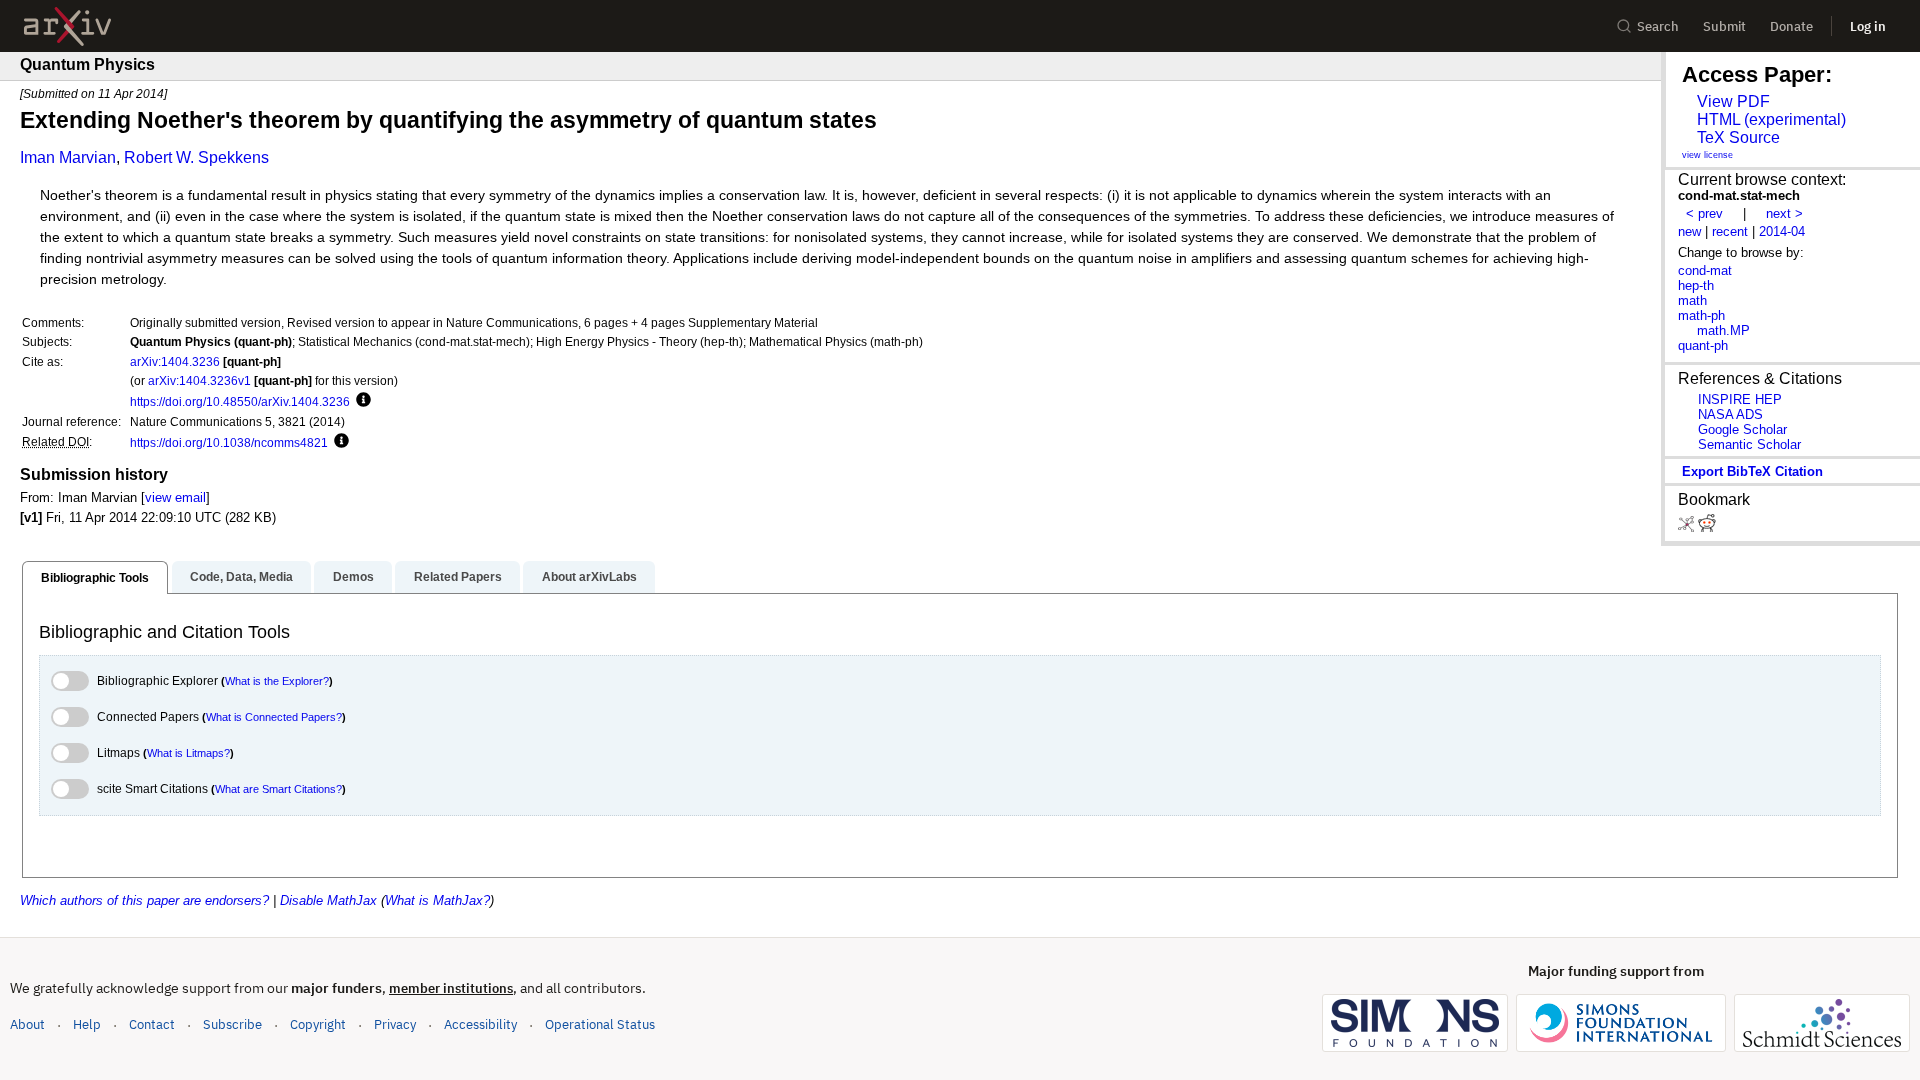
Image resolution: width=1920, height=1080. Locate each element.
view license (1707, 155)
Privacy (395, 1024)
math (1692, 300)
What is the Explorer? (277, 681)
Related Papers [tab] (458, 577)
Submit (1724, 26)
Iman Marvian (68, 157)
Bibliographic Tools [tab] (95, 578)
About (27, 1024)
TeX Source (1738, 137)
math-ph (1701, 315)
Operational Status (600, 1024)
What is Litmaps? (188, 753)
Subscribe (232, 1024)
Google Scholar (1742, 429)
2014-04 (1782, 231)
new (1689, 231)
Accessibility (480, 1024)
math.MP (1723, 330)
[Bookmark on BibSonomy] (1688, 527)
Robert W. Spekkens (196, 157)
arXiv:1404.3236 (175, 361)
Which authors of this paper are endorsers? (144, 900)
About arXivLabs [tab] (589, 577)
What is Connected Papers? (274, 717)
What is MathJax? (437, 900)
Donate (1791, 26)
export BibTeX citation (1752, 471)
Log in (1868, 26)
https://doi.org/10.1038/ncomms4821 (229, 442)
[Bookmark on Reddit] (1707, 527)
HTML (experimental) (1771, 119)
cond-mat (1705, 270)
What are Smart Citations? (278, 789)
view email (175, 497)
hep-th (1696, 285)
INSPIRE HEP (1740, 399)
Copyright (318, 1024)
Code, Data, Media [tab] (241, 577)
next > (1784, 213)
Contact (152, 1024)
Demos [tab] (353, 577)
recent (1730, 231)
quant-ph (1703, 345)
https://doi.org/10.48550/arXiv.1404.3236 (240, 401)
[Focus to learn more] (360, 401)
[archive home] (67, 26)
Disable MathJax (328, 900)
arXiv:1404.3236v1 (199, 380)
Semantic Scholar (1749, 444)
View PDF (1733, 101)
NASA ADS (1730, 414)
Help (87, 1024)
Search (1658, 26)
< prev (1704, 213)
